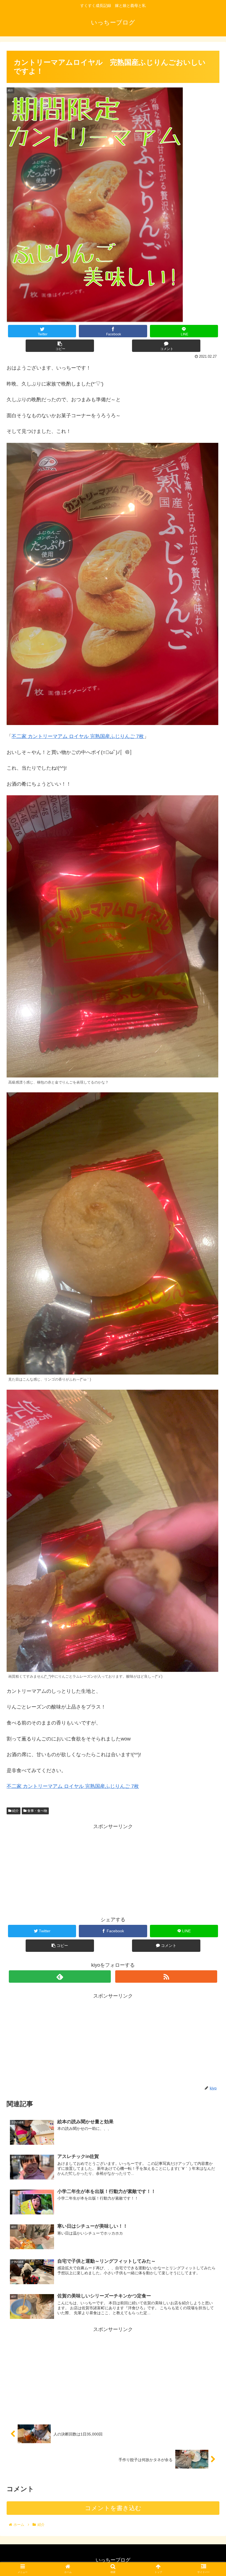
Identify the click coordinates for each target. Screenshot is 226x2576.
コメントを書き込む (113, 2508)
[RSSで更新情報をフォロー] (166, 1977)
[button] (209, 1287)
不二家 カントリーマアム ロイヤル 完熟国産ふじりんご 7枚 (78, 736)
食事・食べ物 (37, 1811)
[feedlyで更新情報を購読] (60, 1977)
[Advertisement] (113, 1869)
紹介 (15, 1811)
